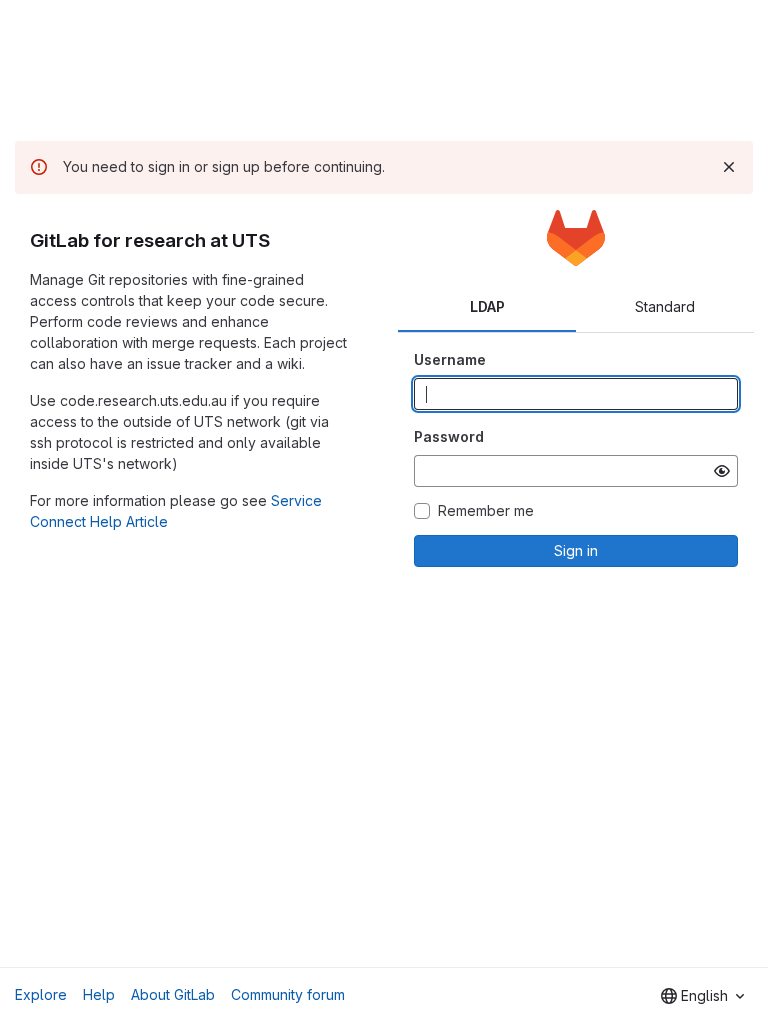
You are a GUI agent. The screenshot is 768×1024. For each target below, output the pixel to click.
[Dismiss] (729, 167)
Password (449, 436)
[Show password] (722, 471)
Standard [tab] (665, 306)
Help (99, 994)
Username (450, 359)
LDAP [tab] (487, 306)
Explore (41, 994)
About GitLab (173, 994)
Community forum (288, 994)
